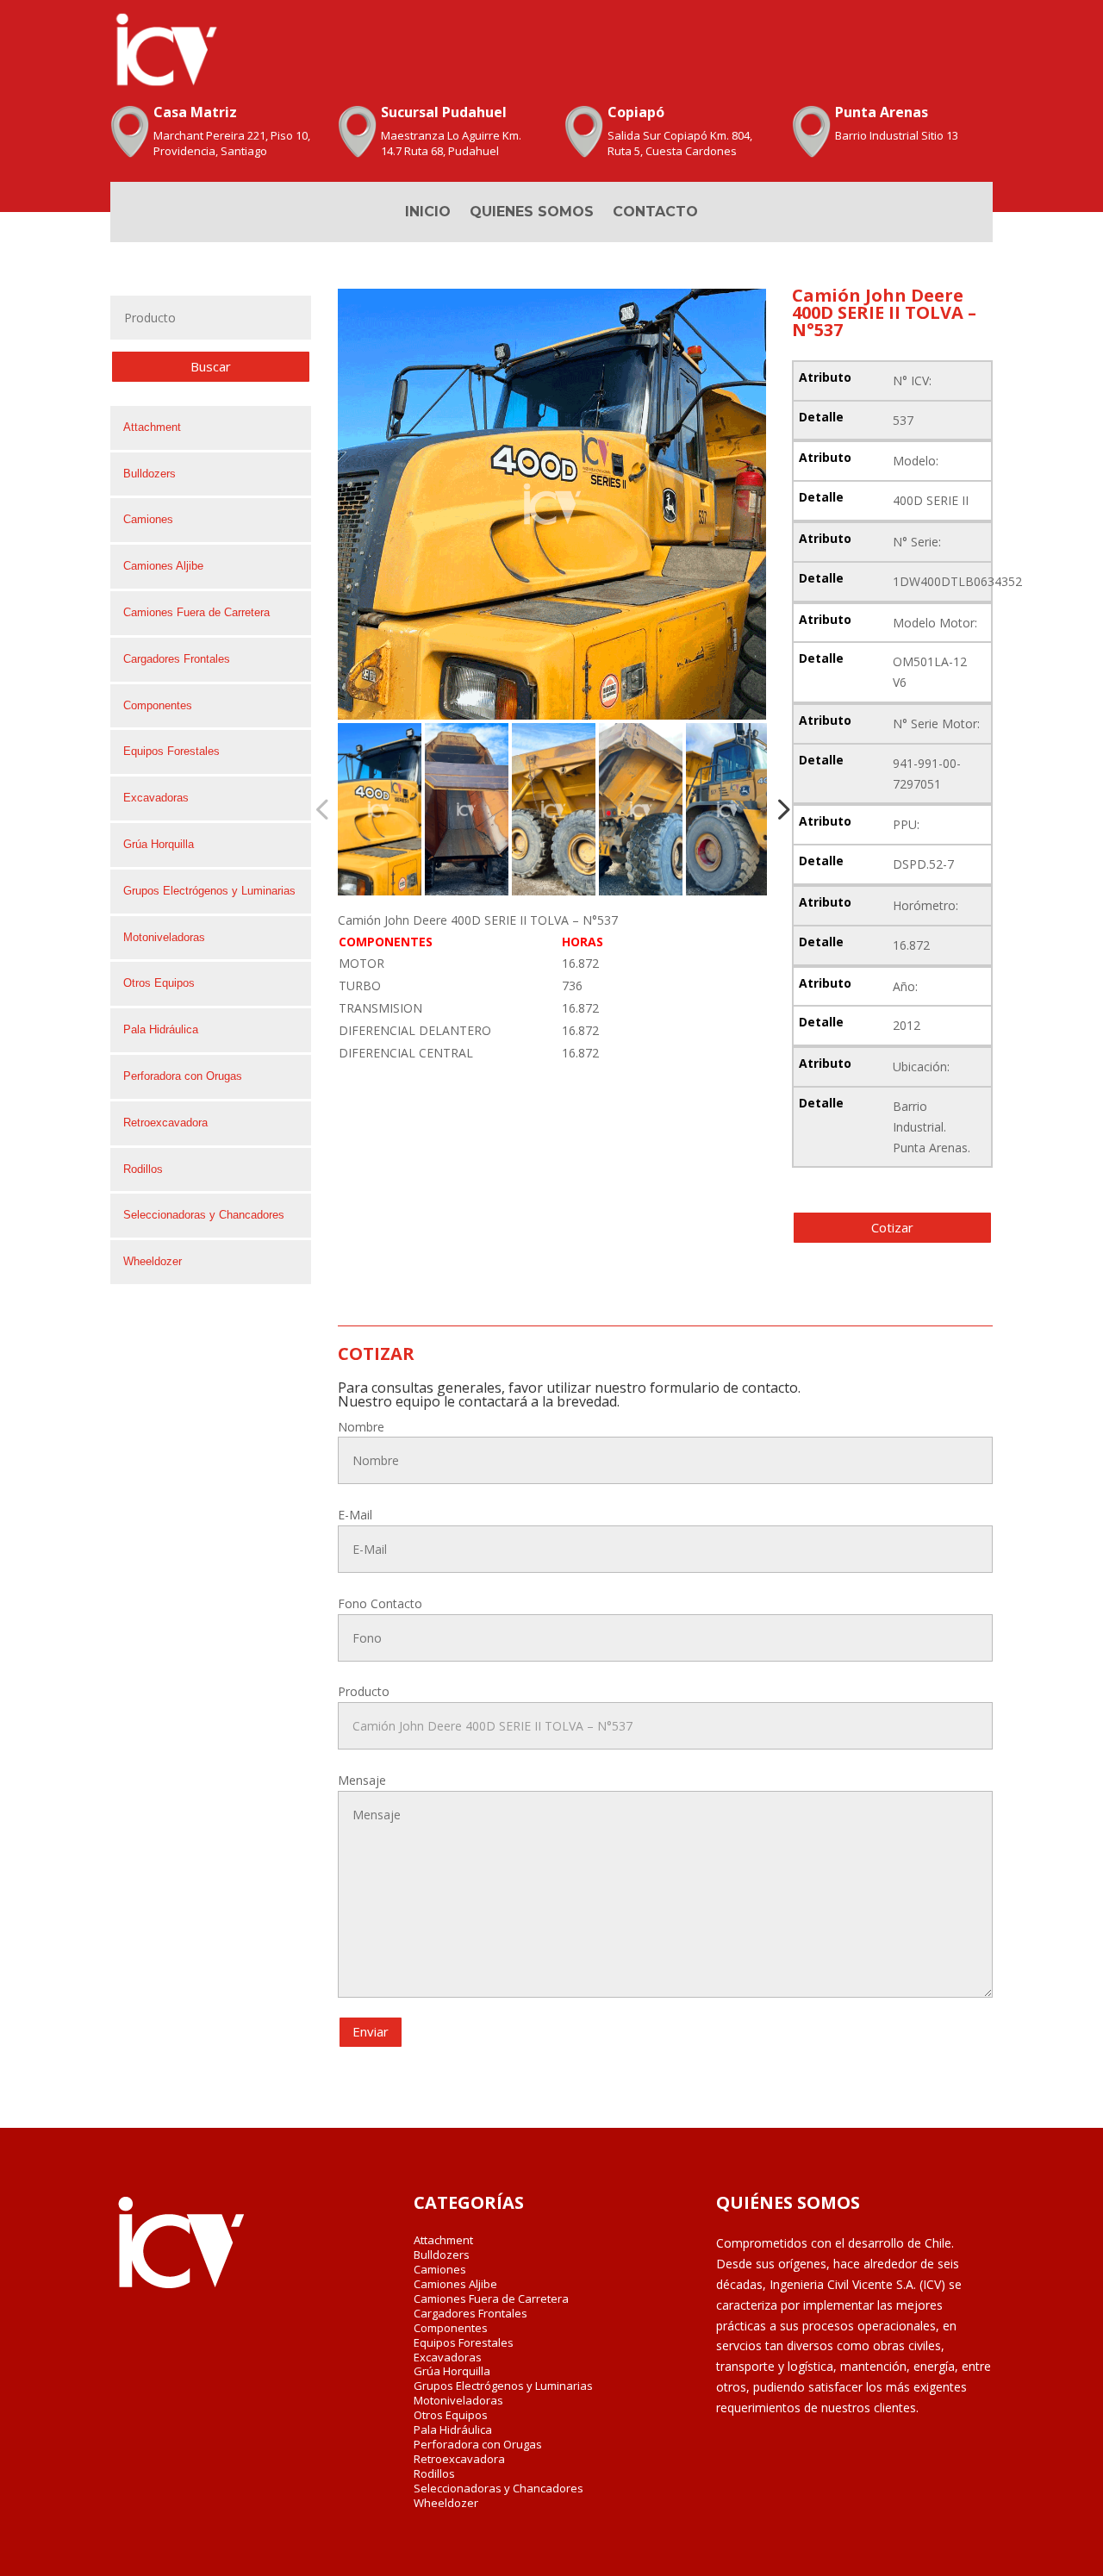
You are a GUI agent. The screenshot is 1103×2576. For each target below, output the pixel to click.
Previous (325, 809)
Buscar (211, 366)
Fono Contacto (380, 1603)
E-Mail (355, 1515)
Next (778, 809)
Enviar (371, 2031)
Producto (364, 1691)
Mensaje (362, 1780)
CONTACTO (655, 213)
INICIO (428, 213)
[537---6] (552, 504)
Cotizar (892, 1227)
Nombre (361, 1427)
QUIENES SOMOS (532, 213)
